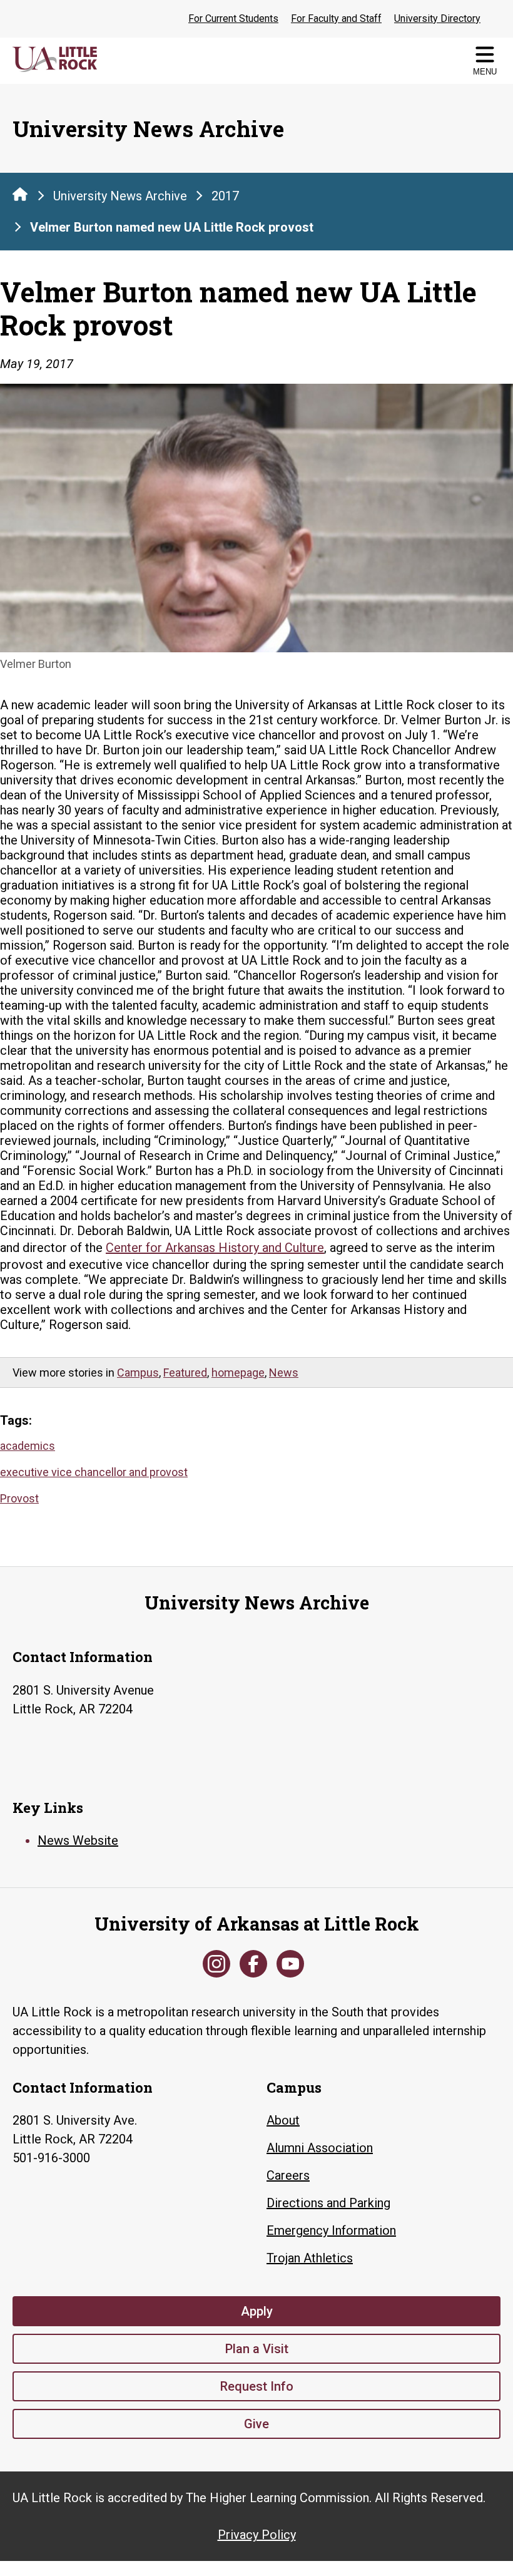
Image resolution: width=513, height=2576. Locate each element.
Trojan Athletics (310, 2258)
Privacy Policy (257, 2535)
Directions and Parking (328, 2203)
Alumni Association (320, 2148)
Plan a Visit (257, 2349)
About (283, 2120)
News (284, 1373)
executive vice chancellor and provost (94, 1472)
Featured (185, 1373)
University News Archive (120, 196)
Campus (138, 1373)
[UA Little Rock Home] (20, 194)
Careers (288, 2175)
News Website (78, 1840)
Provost (19, 1498)
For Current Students (233, 18)
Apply (257, 2311)
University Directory (437, 18)
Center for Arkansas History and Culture (215, 1248)
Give (256, 2424)
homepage (238, 1373)
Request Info (257, 2386)
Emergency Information (331, 2230)
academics (28, 1446)
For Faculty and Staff (336, 18)
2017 (225, 196)
